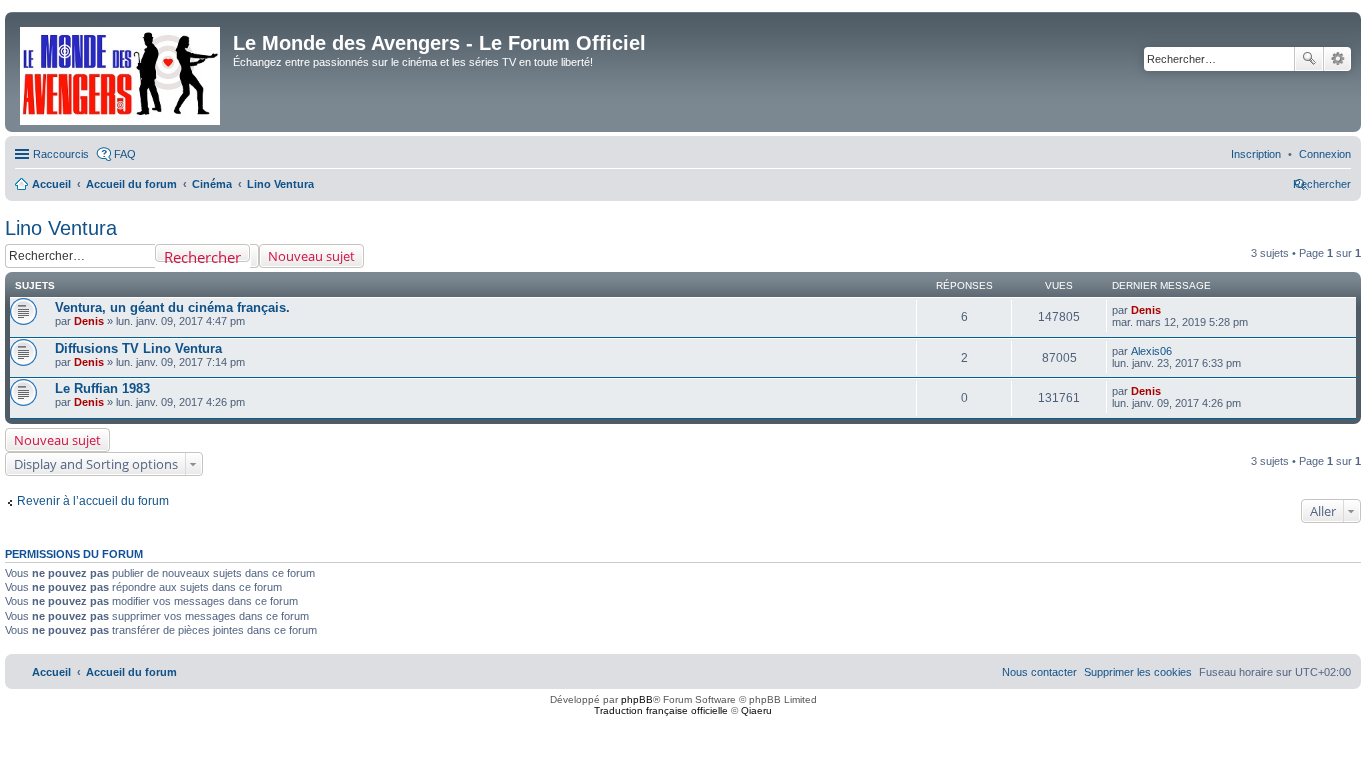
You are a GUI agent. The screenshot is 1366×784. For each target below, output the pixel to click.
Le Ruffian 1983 (102, 388)
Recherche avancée (1337, 59)
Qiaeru (756, 710)
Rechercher (1309, 59)
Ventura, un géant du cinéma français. (172, 307)
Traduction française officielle (661, 710)
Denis (89, 321)
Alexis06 (1151, 351)
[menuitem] (1325, 154)
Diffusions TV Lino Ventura (138, 348)
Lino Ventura (61, 228)
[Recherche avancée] (254, 256)
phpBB (637, 699)
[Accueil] (121, 72)
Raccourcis (61, 154)
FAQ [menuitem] (125, 154)
